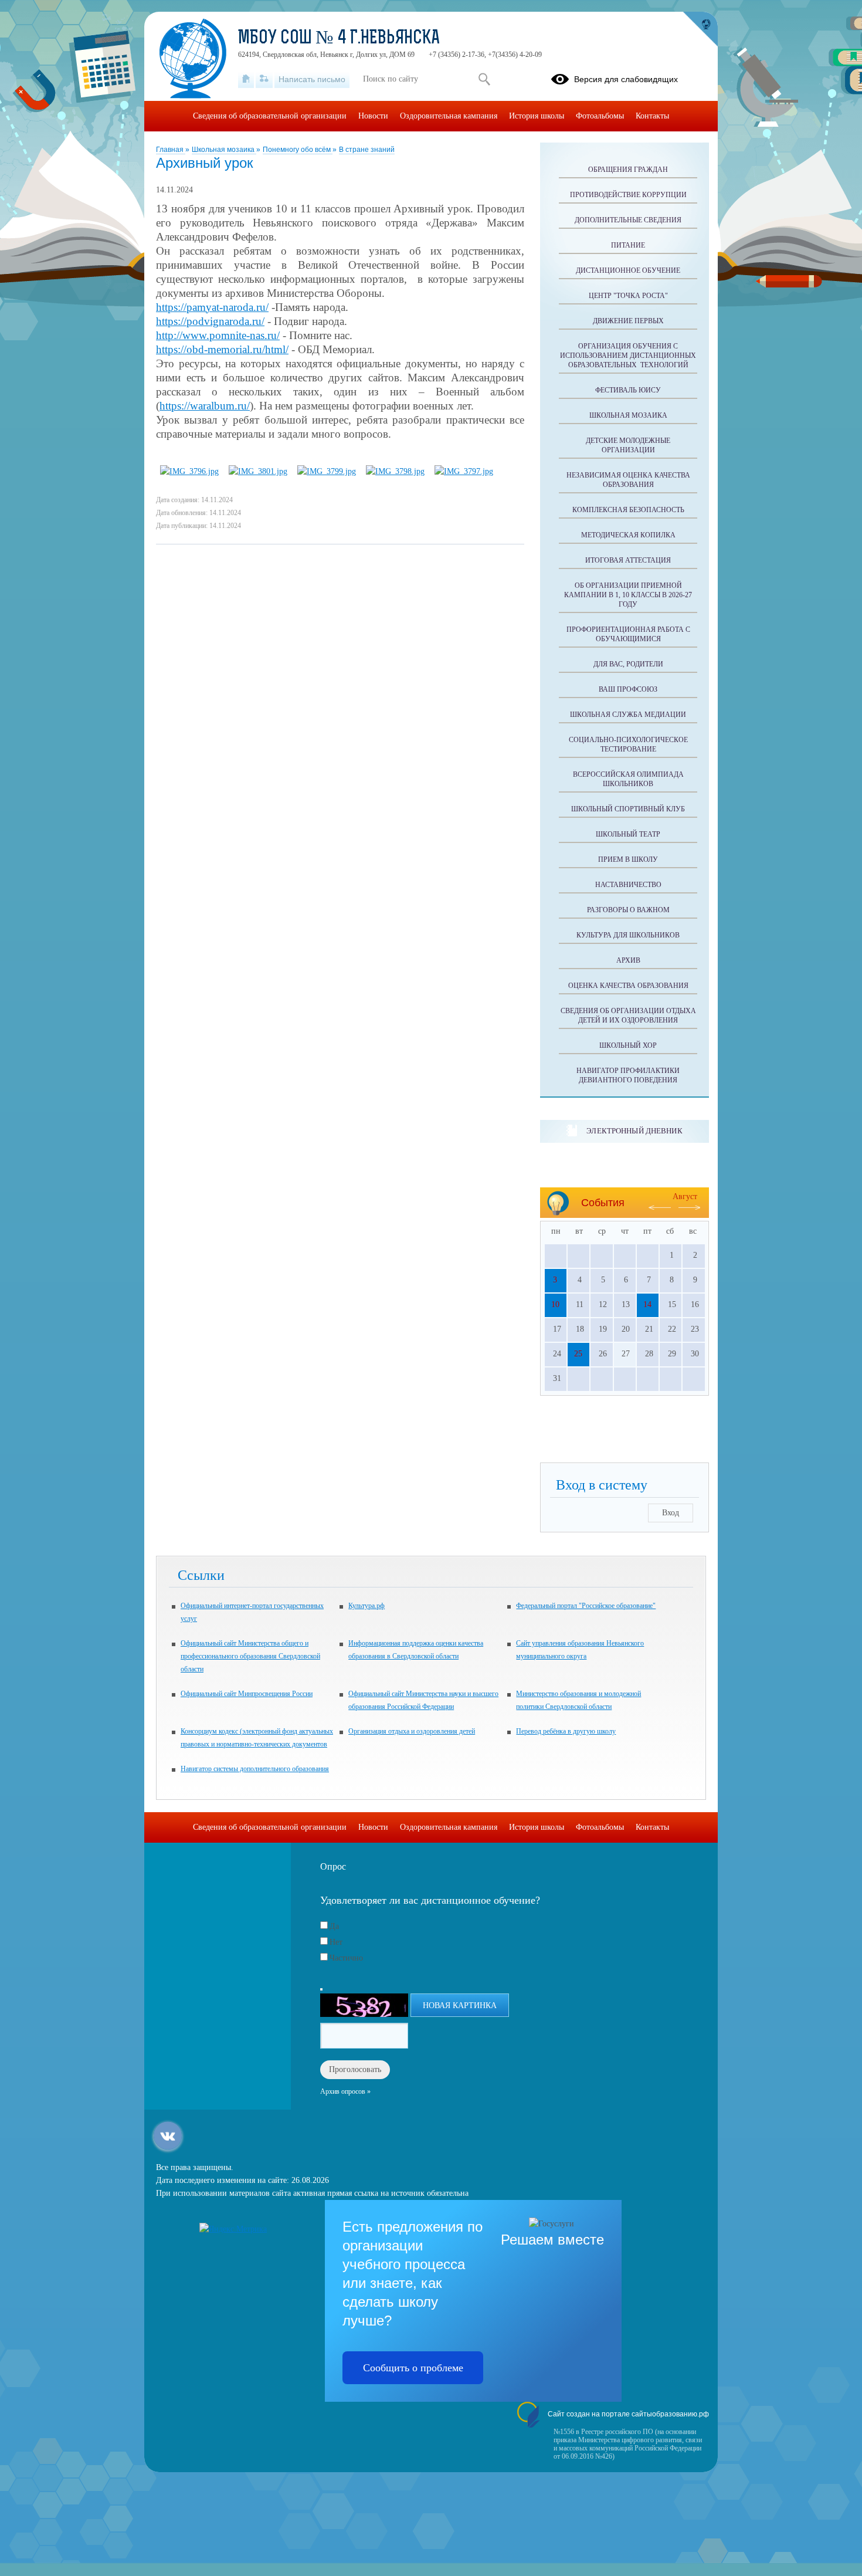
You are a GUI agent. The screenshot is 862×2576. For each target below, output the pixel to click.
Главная (171, 150)
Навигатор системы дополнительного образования (255, 1769)
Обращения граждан (628, 170)
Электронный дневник (634, 1131)
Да (334, 1926)
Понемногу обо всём (298, 150)
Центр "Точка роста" (628, 296)
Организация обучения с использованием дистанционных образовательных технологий (628, 356)
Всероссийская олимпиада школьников (628, 779)
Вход (671, 1513)
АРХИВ (628, 960)
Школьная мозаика (224, 150)
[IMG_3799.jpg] (327, 471)
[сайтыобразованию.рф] (700, 29)
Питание (628, 245)
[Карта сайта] (264, 79)
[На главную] (246, 79)
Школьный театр (628, 834)
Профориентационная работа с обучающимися (628, 634)
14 (647, 1304)
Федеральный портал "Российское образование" (586, 1606)
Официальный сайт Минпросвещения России (247, 1694)
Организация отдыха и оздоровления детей (412, 1731)
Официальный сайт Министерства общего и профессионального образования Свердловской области (250, 1656)
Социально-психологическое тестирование (628, 744)
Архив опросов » (345, 2091)
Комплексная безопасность (628, 510)
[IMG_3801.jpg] (258, 471)
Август (685, 1196)
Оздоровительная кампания (449, 116)
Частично (346, 1958)
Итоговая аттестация (628, 560)
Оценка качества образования (628, 986)
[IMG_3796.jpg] (189, 471)
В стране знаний (367, 150)
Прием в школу (628, 859)
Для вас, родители (628, 664)
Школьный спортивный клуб (628, 809)
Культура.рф (366, 1606)
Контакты (652, 116)
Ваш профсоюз (628, 689)
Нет (336, 1942)
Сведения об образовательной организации (270, 116)
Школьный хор (628, 1045)
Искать (484, 79)
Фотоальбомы (600, 116)
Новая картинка (460, 2005)
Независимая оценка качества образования (628, 480)
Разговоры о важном (628, 910)
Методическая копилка (628, 535)
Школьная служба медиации (628, 715)
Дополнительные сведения (628, 220)
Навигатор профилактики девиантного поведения (628, 1075)
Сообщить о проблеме (413, 2368)
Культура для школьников (628, 935)
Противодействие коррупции (628, 195)
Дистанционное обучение (628, 270)
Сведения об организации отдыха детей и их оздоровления (628, 1015)
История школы (537, 116)
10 (555, 1304)
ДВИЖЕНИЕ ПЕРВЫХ (628, 321)
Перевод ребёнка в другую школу (566, 1731)
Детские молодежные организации (628, 445)
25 (578, 1354)
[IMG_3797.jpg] (464, 471)
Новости (373, 116)
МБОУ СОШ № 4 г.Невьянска (339, 39)
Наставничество (628, 885)
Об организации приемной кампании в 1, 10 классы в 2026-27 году (628, 595)
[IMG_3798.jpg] (395, 471)
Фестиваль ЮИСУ (628, 390)
